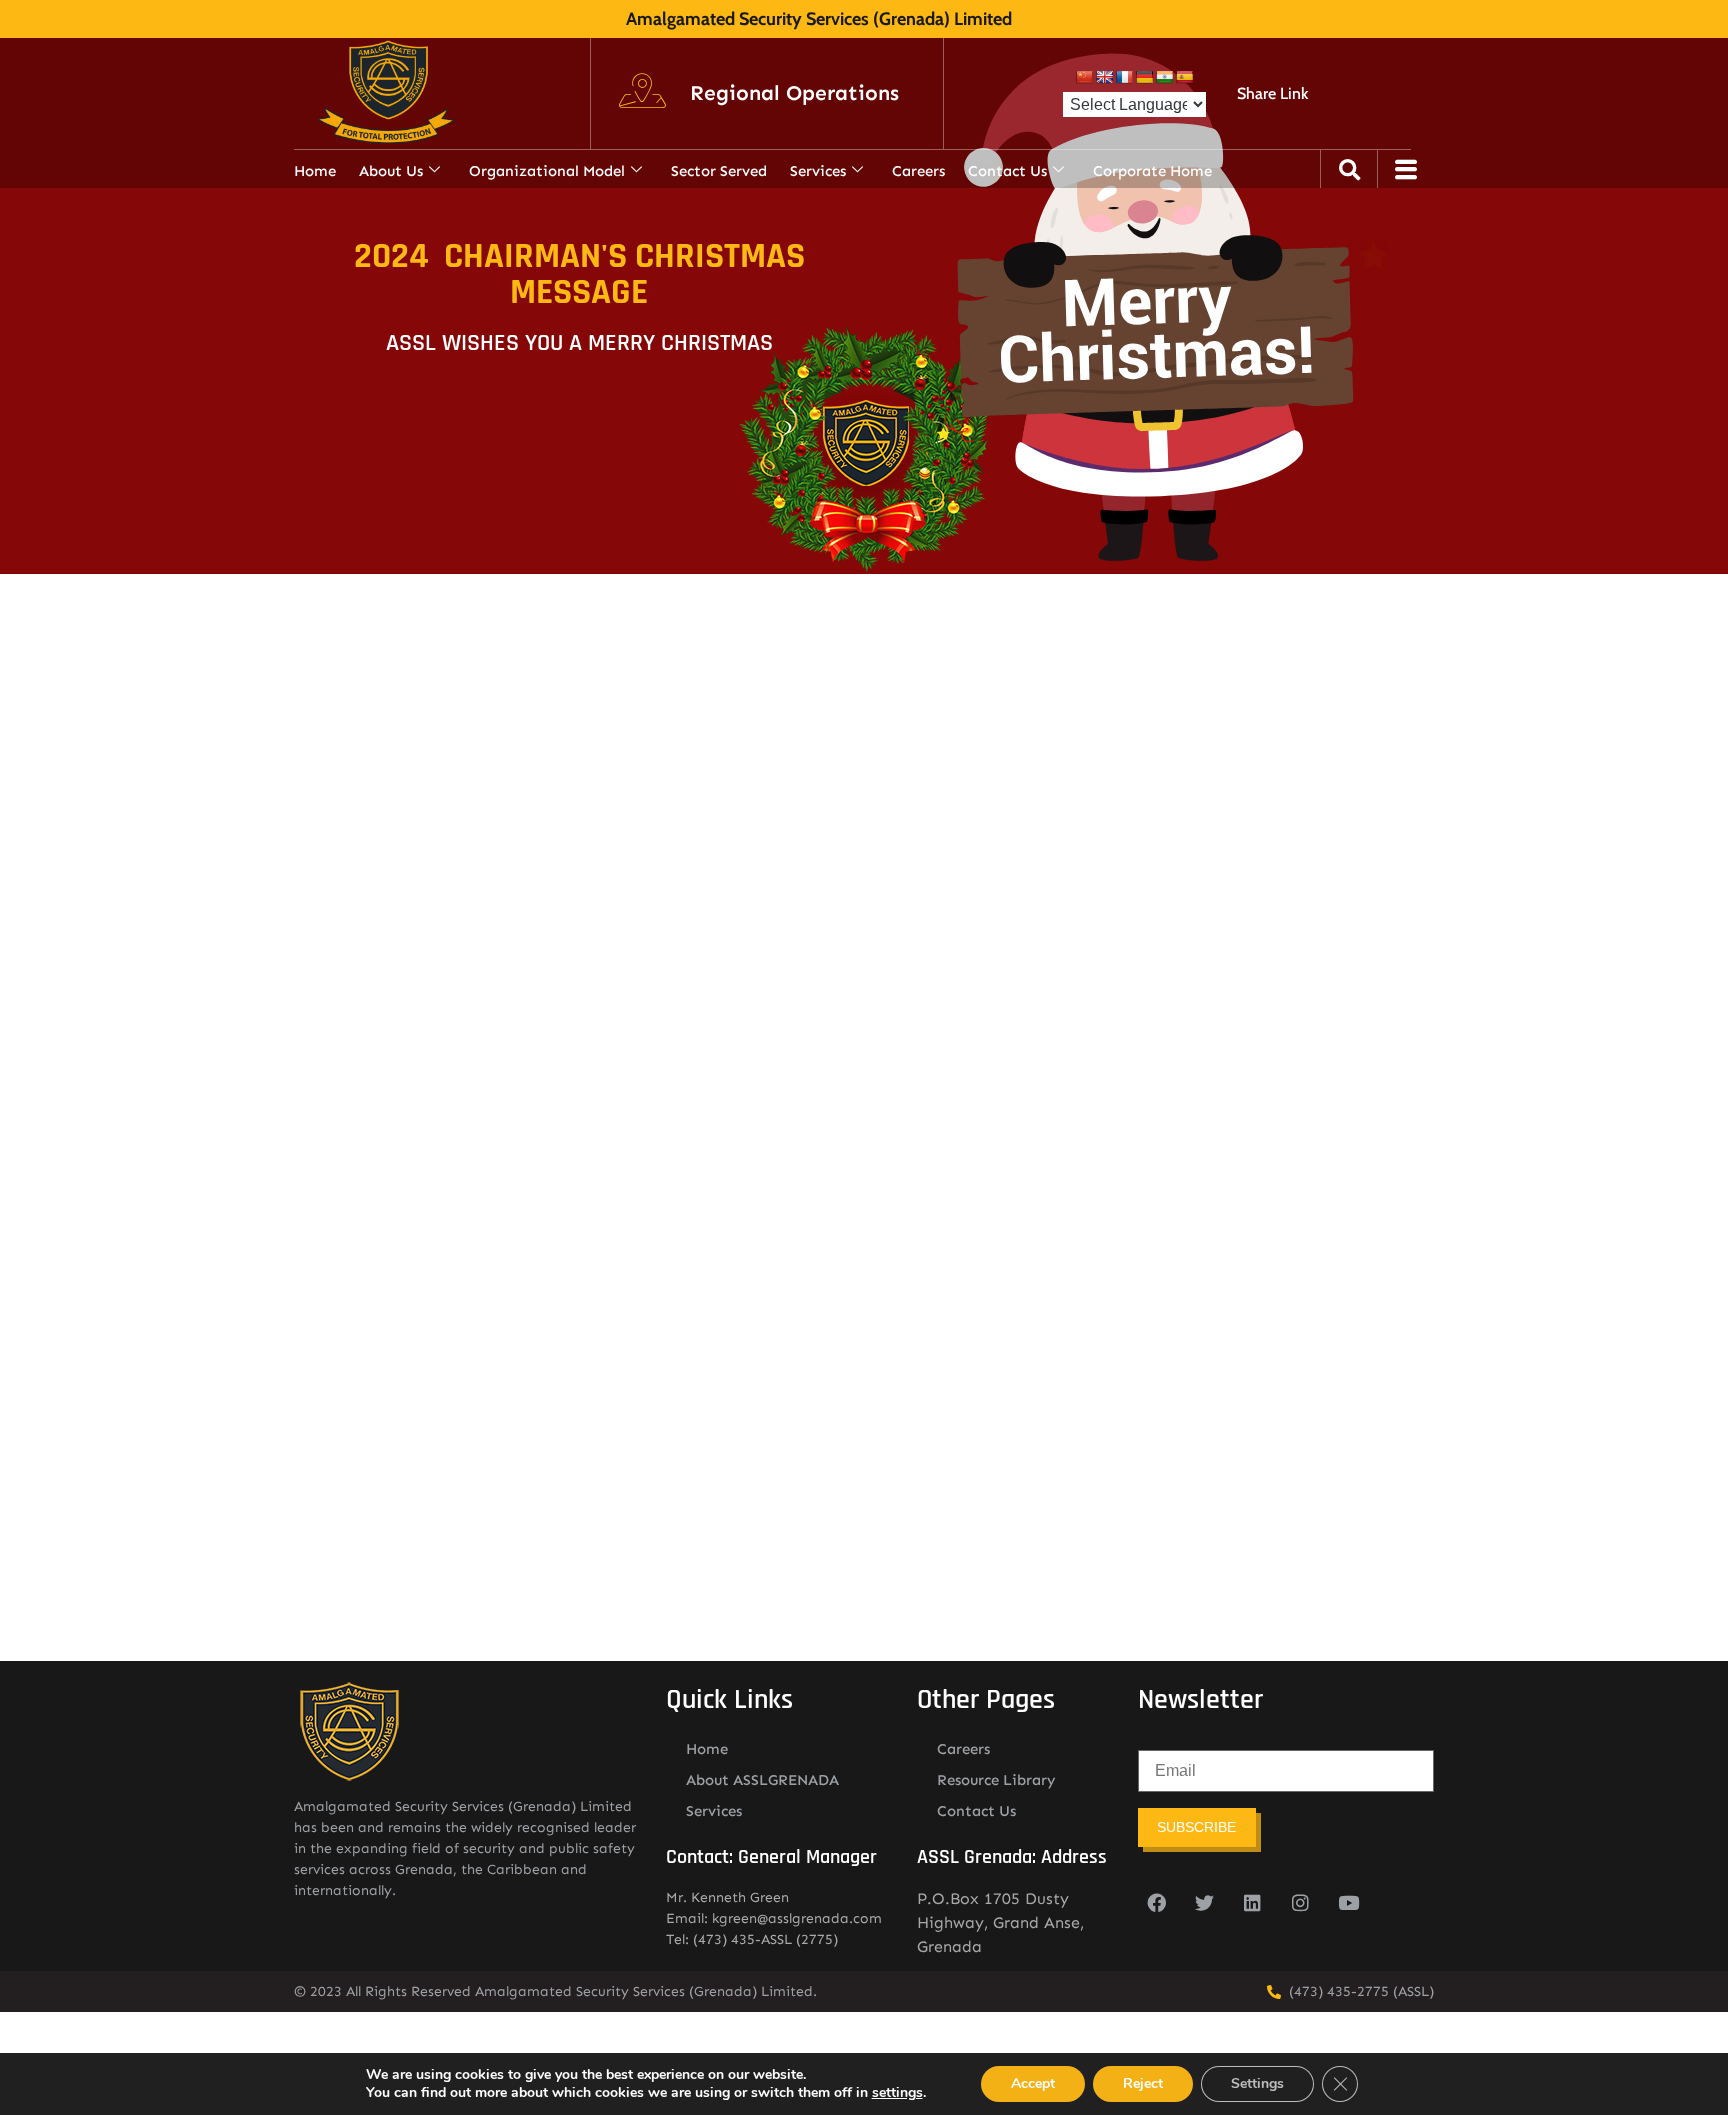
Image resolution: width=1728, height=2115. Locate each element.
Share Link (1272, 93)
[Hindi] (1164, 77)
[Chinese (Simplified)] (1084, 77)
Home (315, 171)
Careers (918, 171)
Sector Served (719, 171)
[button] (794, 94)
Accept (1033, 2083)
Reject (1143, 2083)
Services (818, 171)
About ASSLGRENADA (762, 1780)
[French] (1124, 77)
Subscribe (1196, 1827)
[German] (1144, 77)
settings (897, 2093)
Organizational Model (547, 171)
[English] (1104, 77)
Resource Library (996, 1780)
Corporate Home (1152, 171)
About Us (391, 171)
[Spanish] (1184, 77)
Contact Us (1007, 171)
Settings (1257, 2083)
